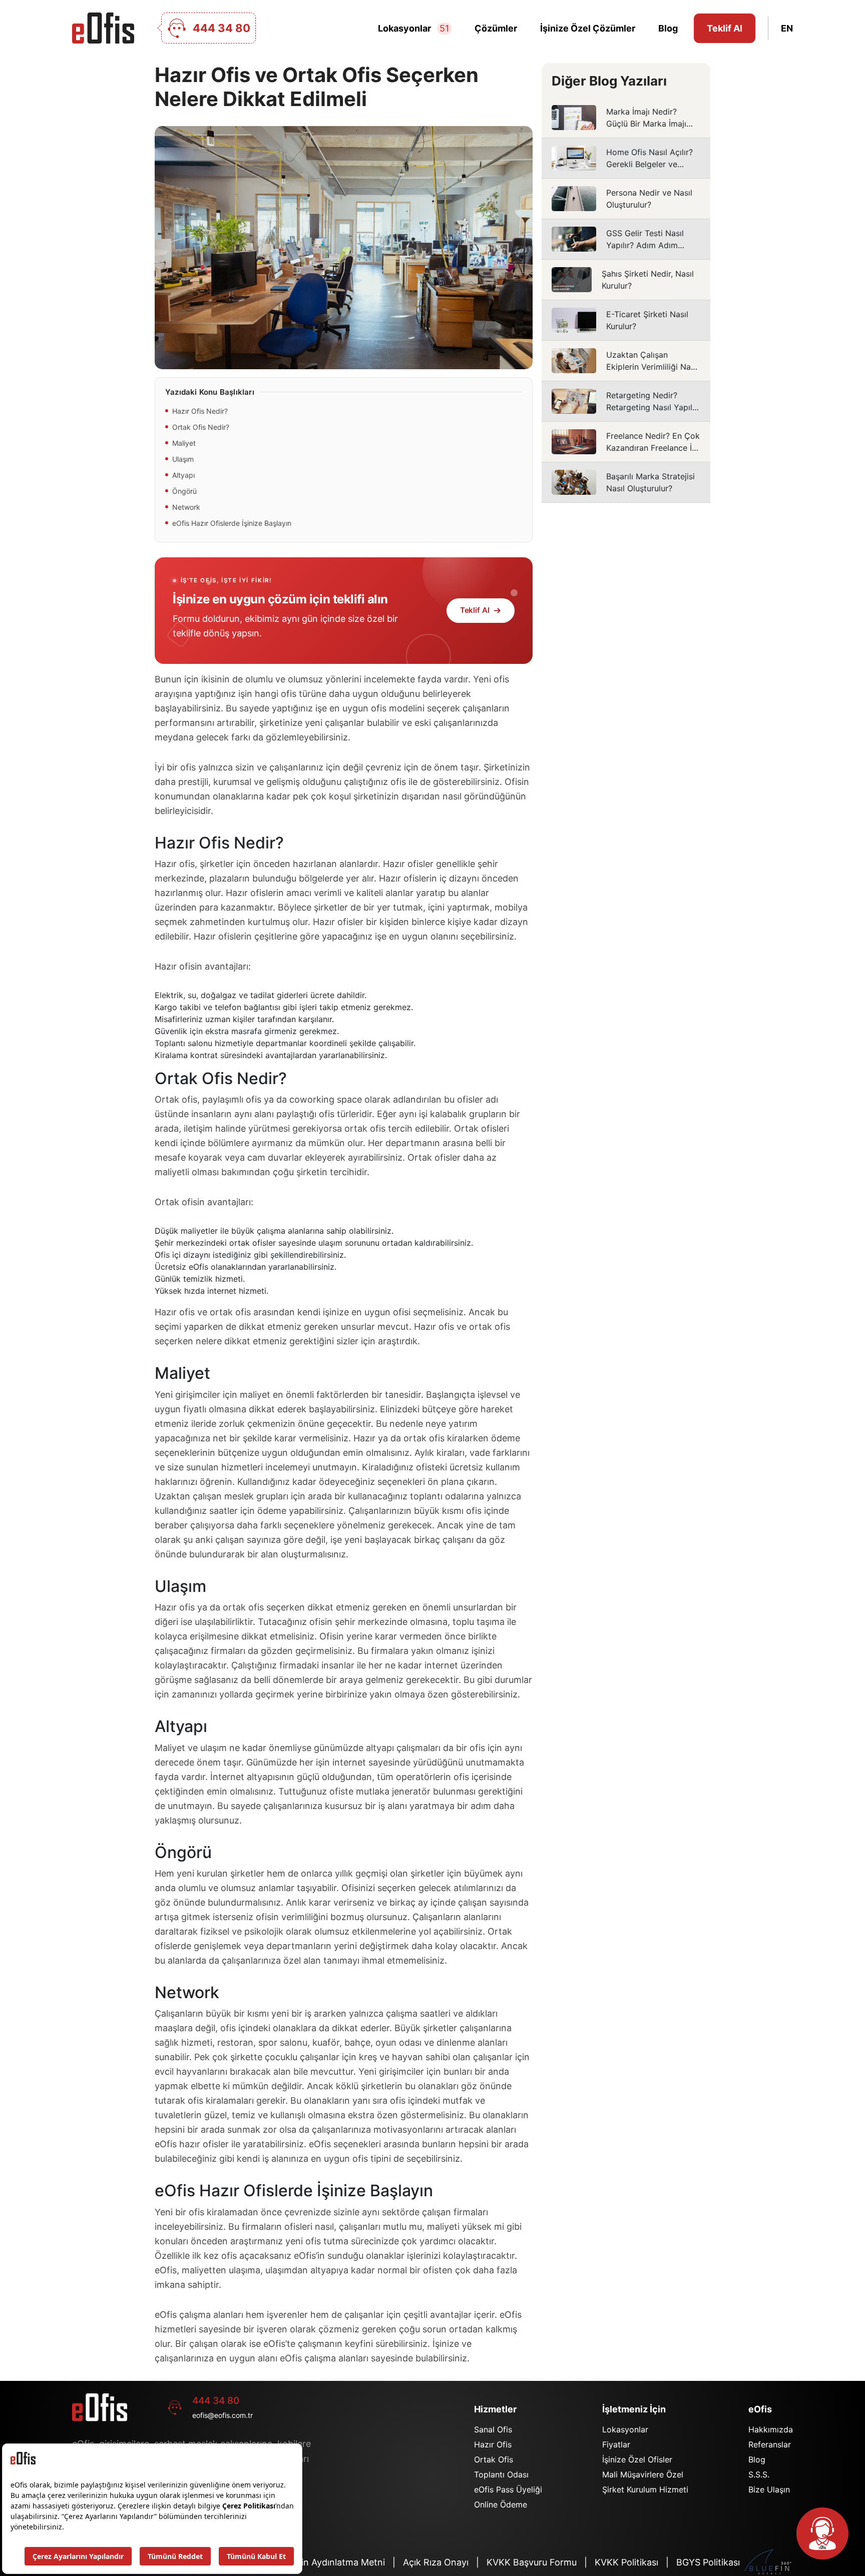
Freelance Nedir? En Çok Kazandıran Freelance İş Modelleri (626, 442)
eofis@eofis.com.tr (223, 2415)
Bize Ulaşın (769, 2489)
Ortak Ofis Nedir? (201, 427)
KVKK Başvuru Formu (532, 2562)
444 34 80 (216, 2401)
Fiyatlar (616, 2444)
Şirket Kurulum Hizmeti (645, 2489)
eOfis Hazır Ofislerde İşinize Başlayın (232, 523)
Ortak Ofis (494, 2459)
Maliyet (184, 443)
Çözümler (496, 28)
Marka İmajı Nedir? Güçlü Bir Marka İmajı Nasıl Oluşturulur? (626, 118)
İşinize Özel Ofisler (637, 2459)
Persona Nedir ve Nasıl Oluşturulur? (626, 199)
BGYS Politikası (708, 2562)
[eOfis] (103, 28)
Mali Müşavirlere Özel (643, 2474)
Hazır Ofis (493, 2444)
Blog (668, 28)
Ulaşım (183, 459)
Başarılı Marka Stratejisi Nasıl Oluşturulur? (626, 482)
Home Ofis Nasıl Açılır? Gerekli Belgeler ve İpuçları (626, 158)
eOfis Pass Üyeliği (508, 2489)
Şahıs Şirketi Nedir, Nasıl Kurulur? (626, 280)
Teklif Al (725, 28)
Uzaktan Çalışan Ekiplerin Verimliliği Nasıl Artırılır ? (626, 361)
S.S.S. (759, 2474)
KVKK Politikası (626, 2562)
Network (186, 507)
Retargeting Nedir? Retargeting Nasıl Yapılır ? (626, 401)
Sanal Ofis (493, 2429)
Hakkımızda (771, 2429)
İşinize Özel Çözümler (588, 28)
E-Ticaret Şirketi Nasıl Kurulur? (626, 320)
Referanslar (770, 2444)
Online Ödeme (501, 2504)
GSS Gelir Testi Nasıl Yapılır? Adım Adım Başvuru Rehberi (626, 239)
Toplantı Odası (501, 2474)
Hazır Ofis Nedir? (200, 411)
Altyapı (183, 475)
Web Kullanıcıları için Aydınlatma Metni (305, 2562)
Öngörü (184, 491)
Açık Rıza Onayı (436, 2562)
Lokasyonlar (413, 28)
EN (787, 28)
